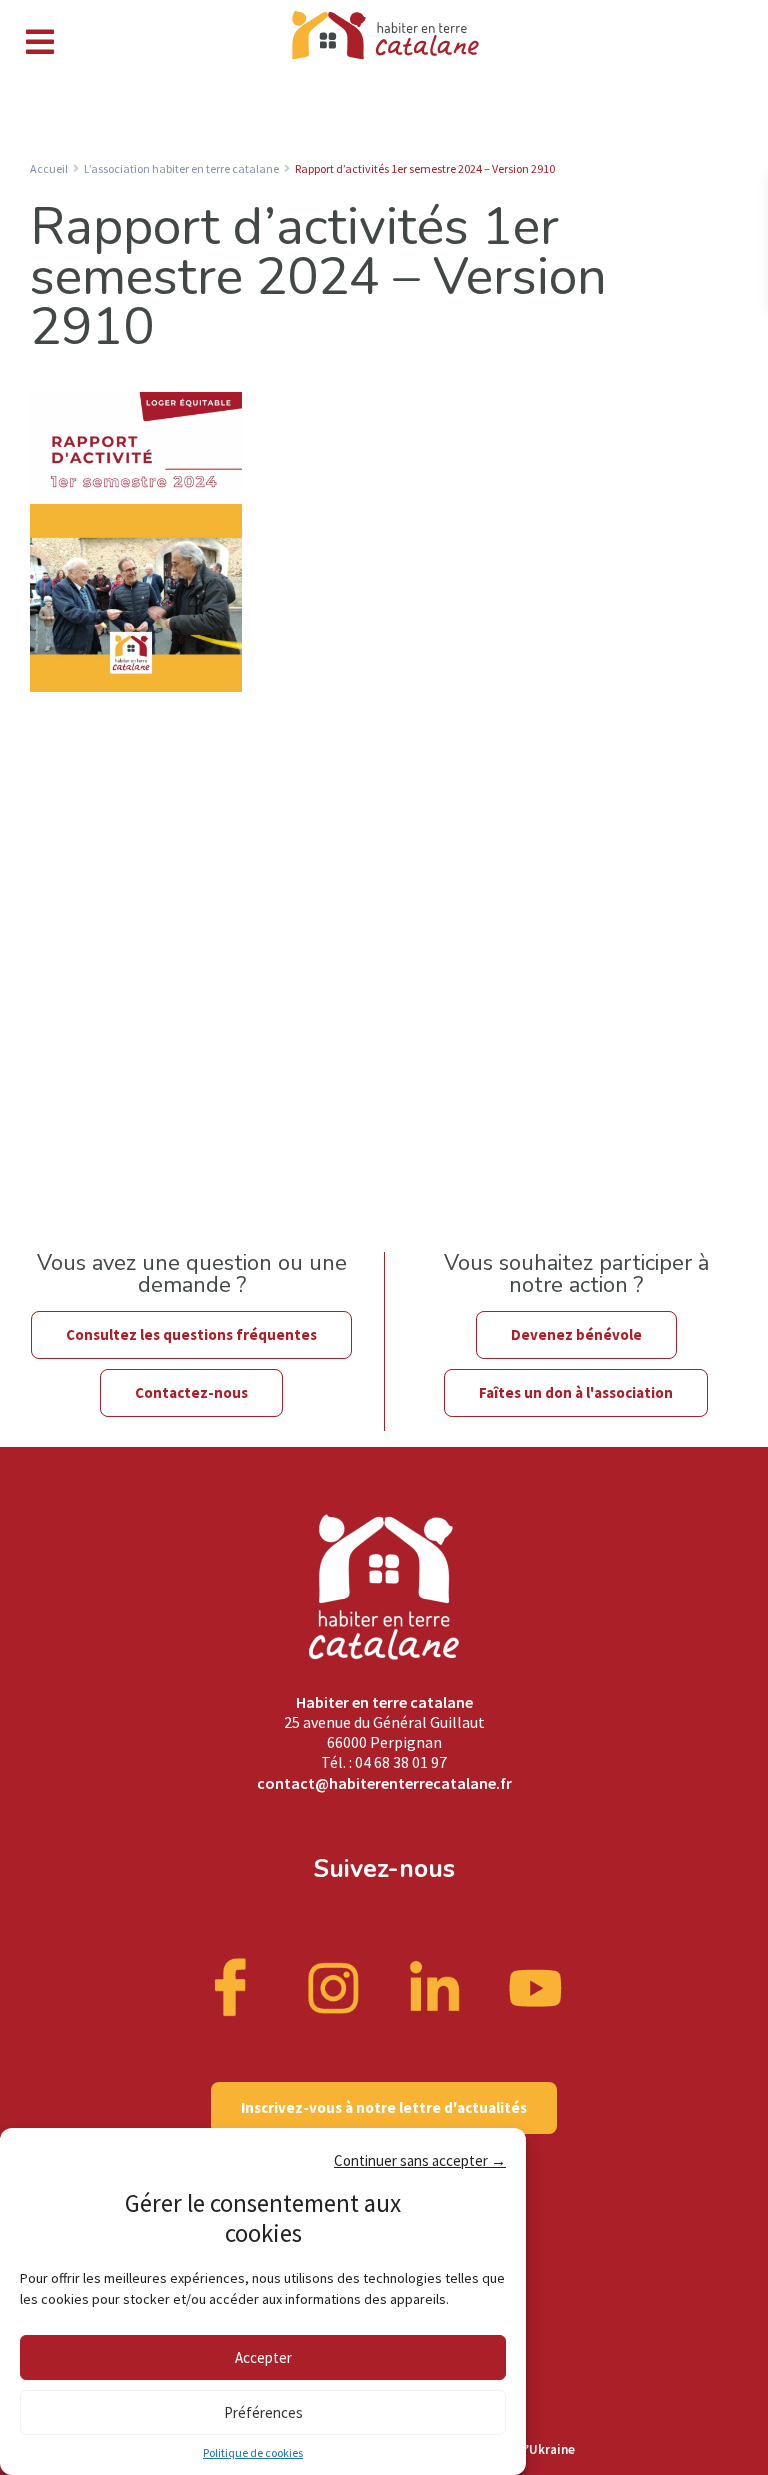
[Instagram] (334, 1986)
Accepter (263, 2357)
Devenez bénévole (576, 1334)
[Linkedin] (435, 1986)
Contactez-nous (191, 1392)
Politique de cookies (253, 2452)
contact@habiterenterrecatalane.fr (384, 1783)
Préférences (263, 2412)
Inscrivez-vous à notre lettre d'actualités (384, 2107)
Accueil (49, 168)
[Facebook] (233, 1986)
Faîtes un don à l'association (576, 1392)
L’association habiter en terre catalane (181, 168)
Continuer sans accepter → (420, 2160)
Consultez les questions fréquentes (191, 1334)
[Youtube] (536, 1986)
